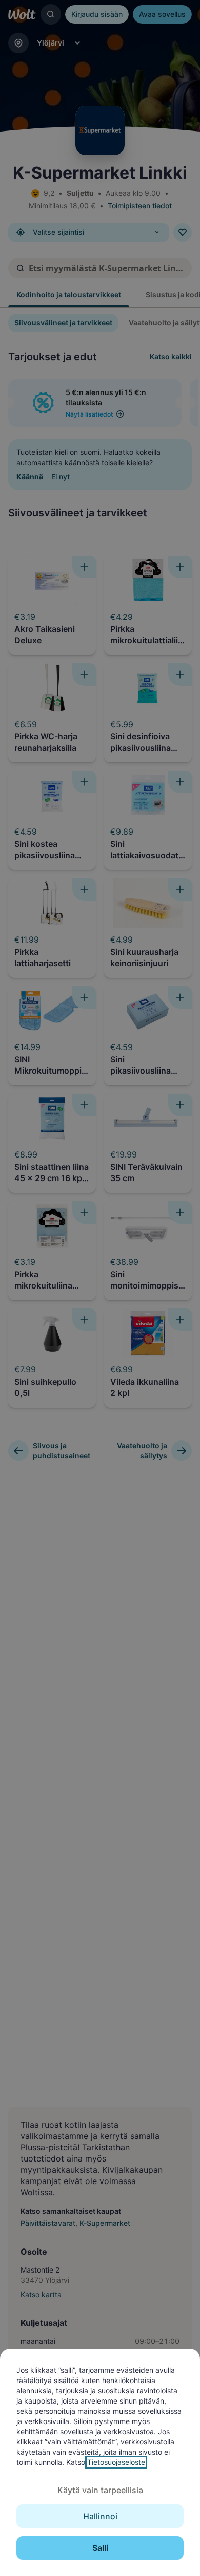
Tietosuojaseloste (116, 2462)
